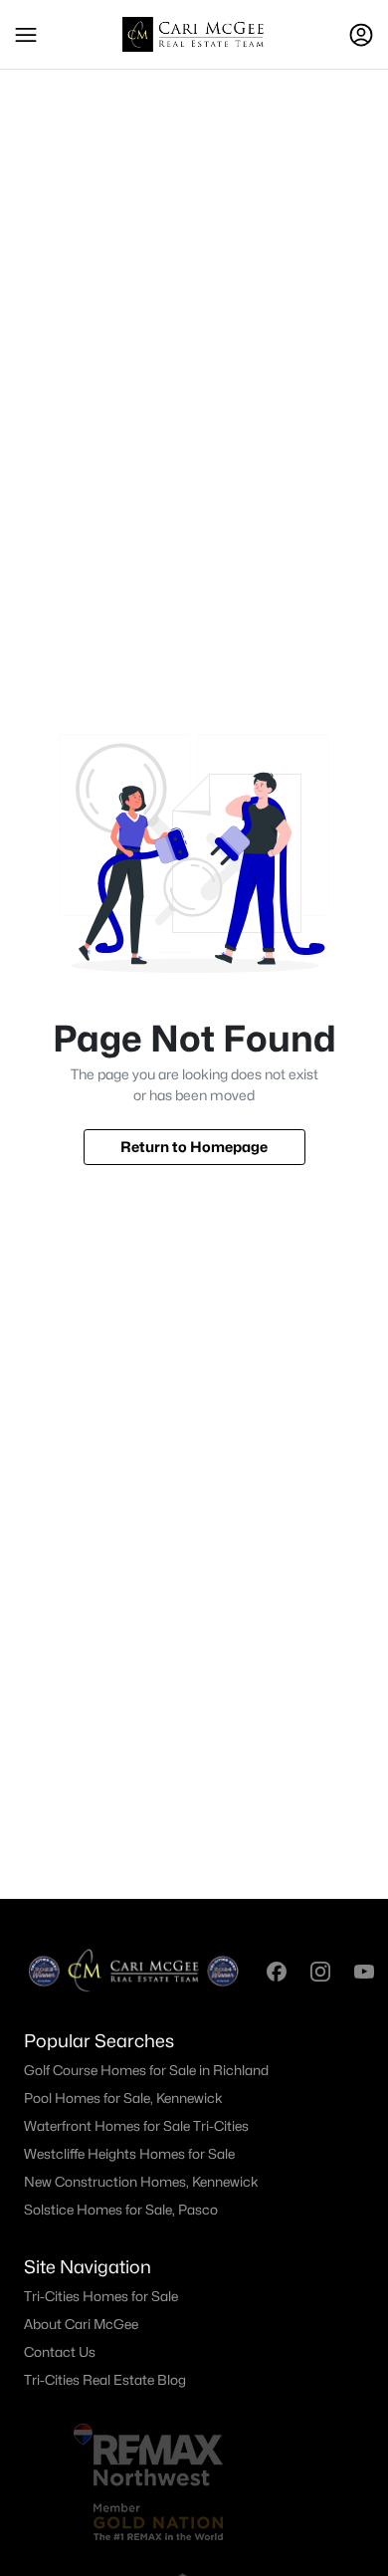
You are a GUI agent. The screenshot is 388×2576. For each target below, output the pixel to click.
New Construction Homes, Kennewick (141, 2182)
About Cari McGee (81, 2324)
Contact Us (60, 2352)
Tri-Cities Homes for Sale (101, 2296)
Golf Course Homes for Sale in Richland (146, 2070)
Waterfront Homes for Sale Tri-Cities (136, 2126)
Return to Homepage (194, 1147)
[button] (26, 35)
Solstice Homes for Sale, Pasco (121, 2210)
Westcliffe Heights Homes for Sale (129, 2154)
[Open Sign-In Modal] (361, 35)
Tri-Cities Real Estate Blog (105, 2380)
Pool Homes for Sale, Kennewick (123, 2098)
